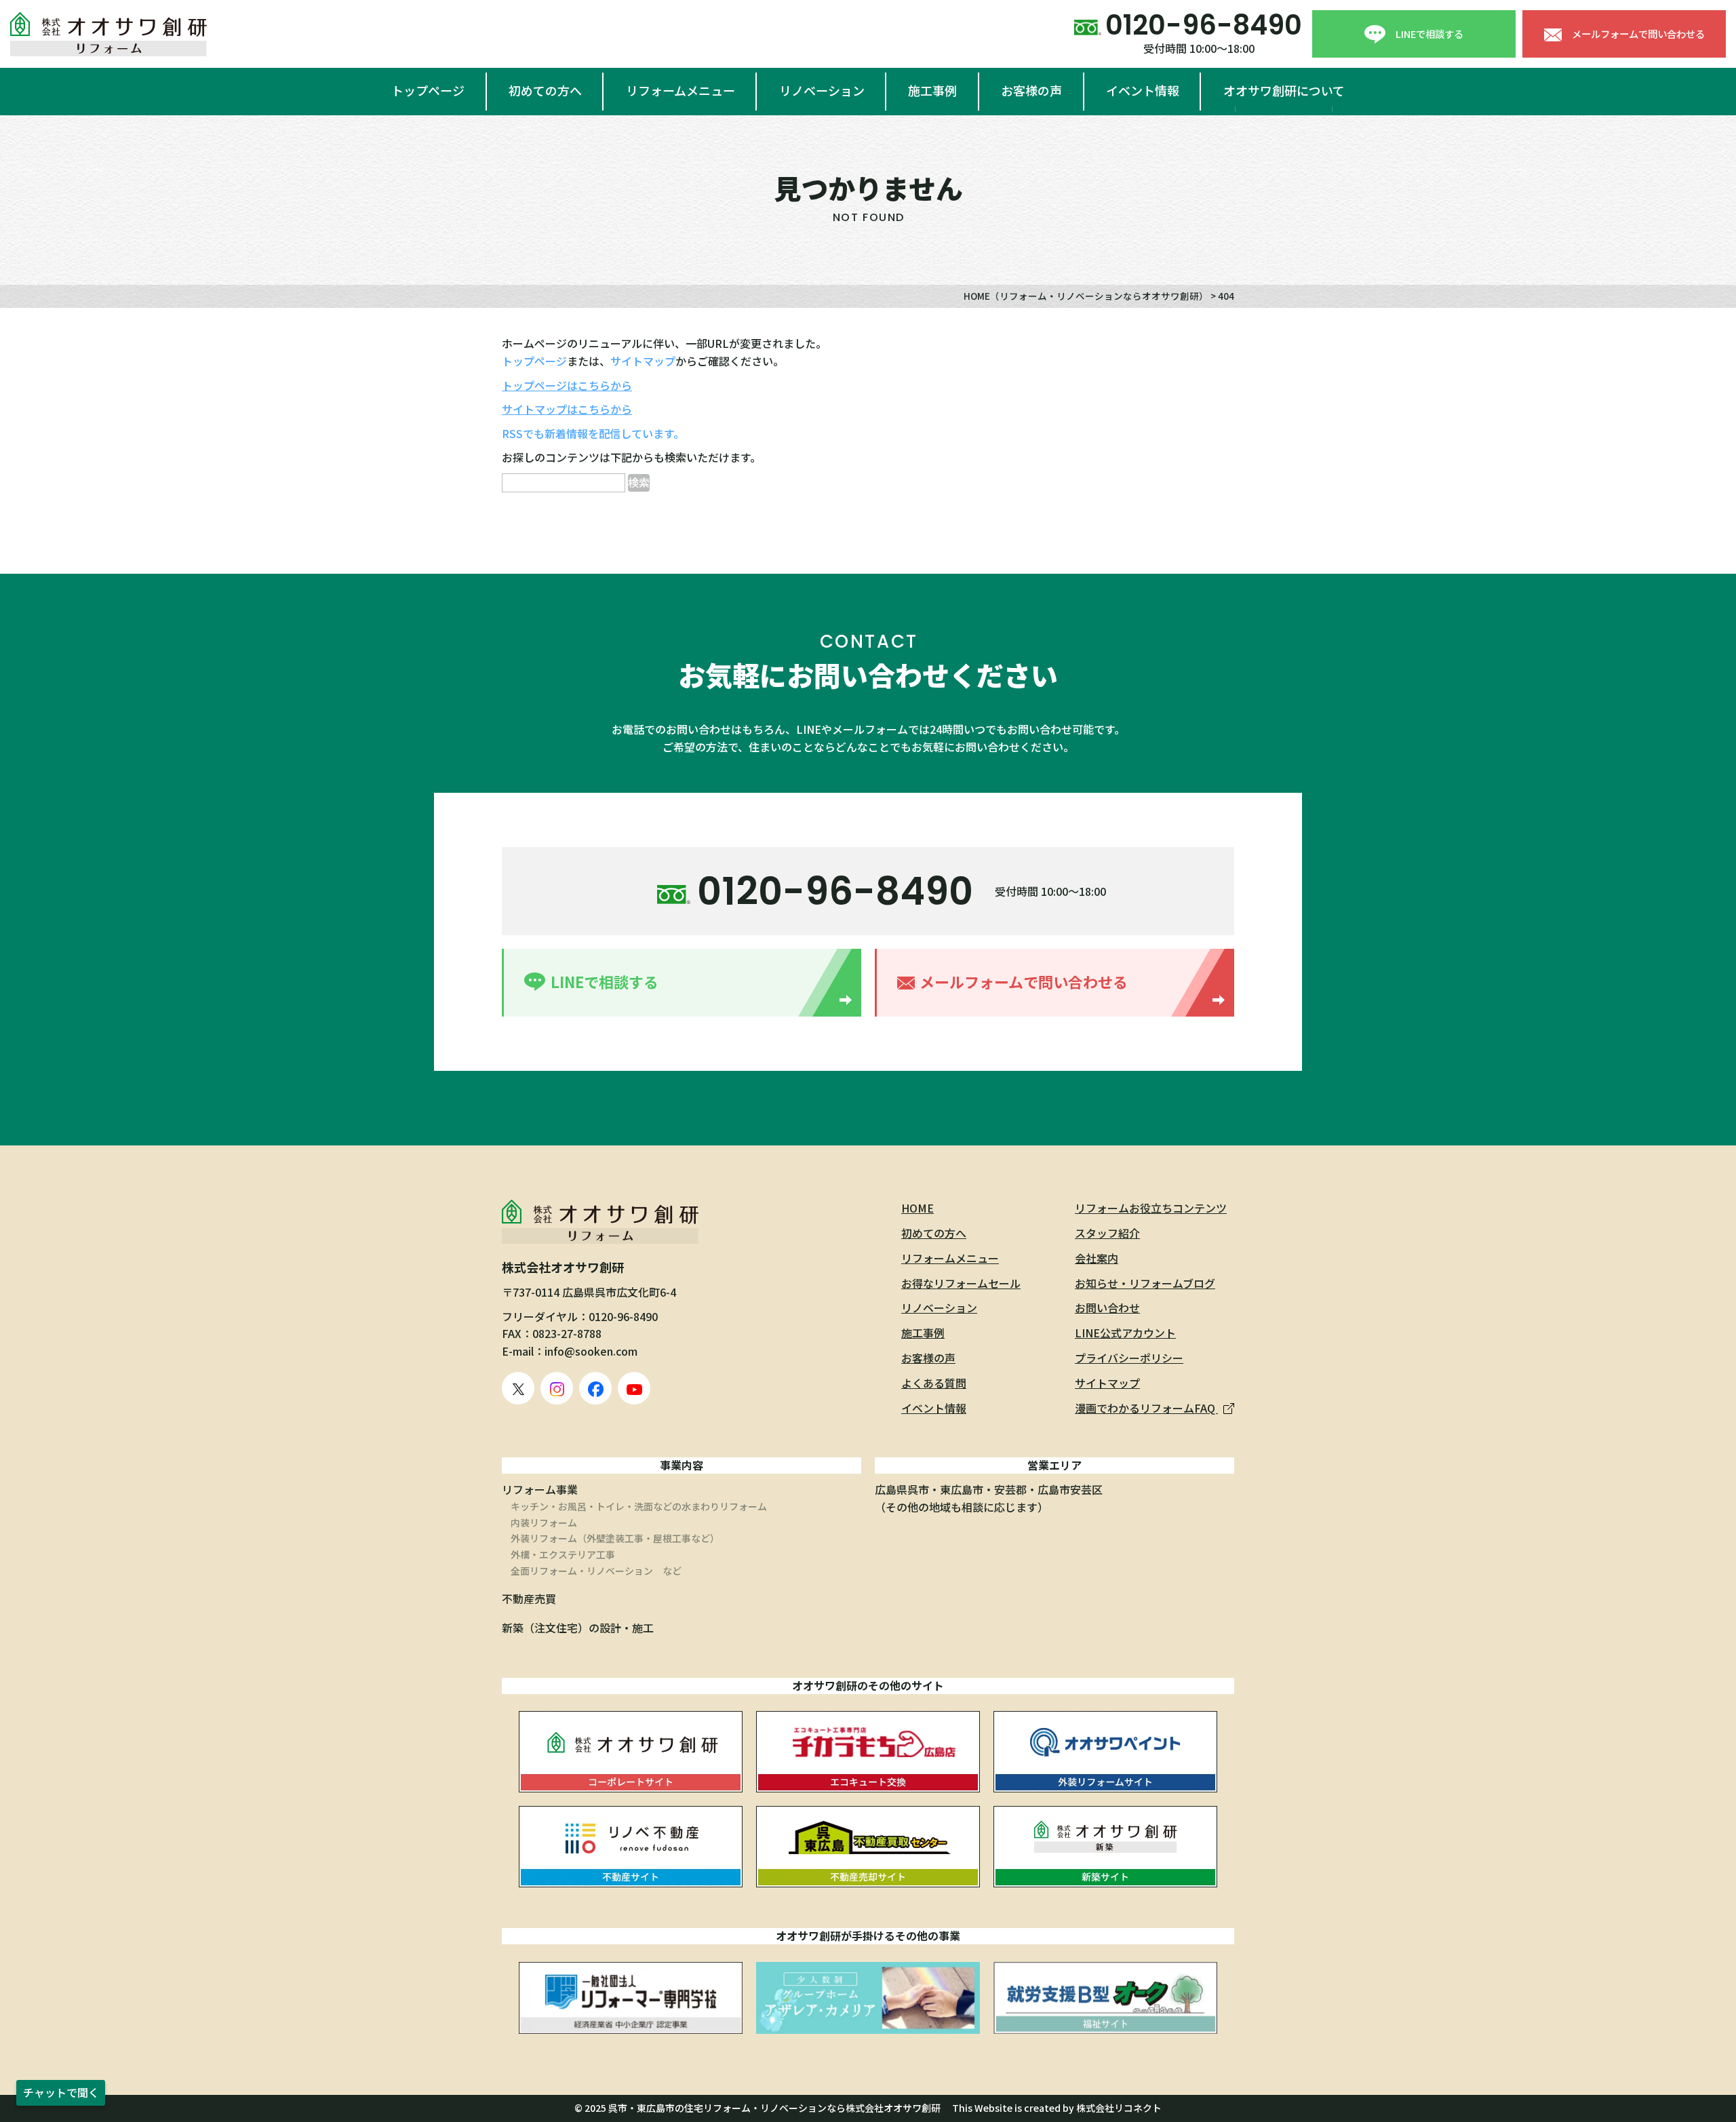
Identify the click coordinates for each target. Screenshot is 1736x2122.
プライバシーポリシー (1129, 1358)
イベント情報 (1143, 90)
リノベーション (822, 90)
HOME (918, 1208)
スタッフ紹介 (1107, 1233)
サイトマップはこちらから (567, 409)
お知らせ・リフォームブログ (1145, 1283)
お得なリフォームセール (961, 1283)
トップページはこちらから (567, 385)
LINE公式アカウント (1125, 1333)
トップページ (428, 90)
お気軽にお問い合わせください (868, 675)
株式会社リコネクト (1119, 2108)
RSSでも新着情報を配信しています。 (593, 433)
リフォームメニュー (680, 90)
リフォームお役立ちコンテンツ (1151, 1208)
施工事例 (932, 90)
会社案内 (1097, 1258)
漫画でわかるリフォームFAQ (1146, 1408)
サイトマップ (643, 361)
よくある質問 (934, 1383)
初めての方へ (545, 90)
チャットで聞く (61, 2092)
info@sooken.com (591, 1351)
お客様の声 (1031, 90)
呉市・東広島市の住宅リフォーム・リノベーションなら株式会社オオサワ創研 (774, 2108)
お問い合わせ (1107, 1308)
